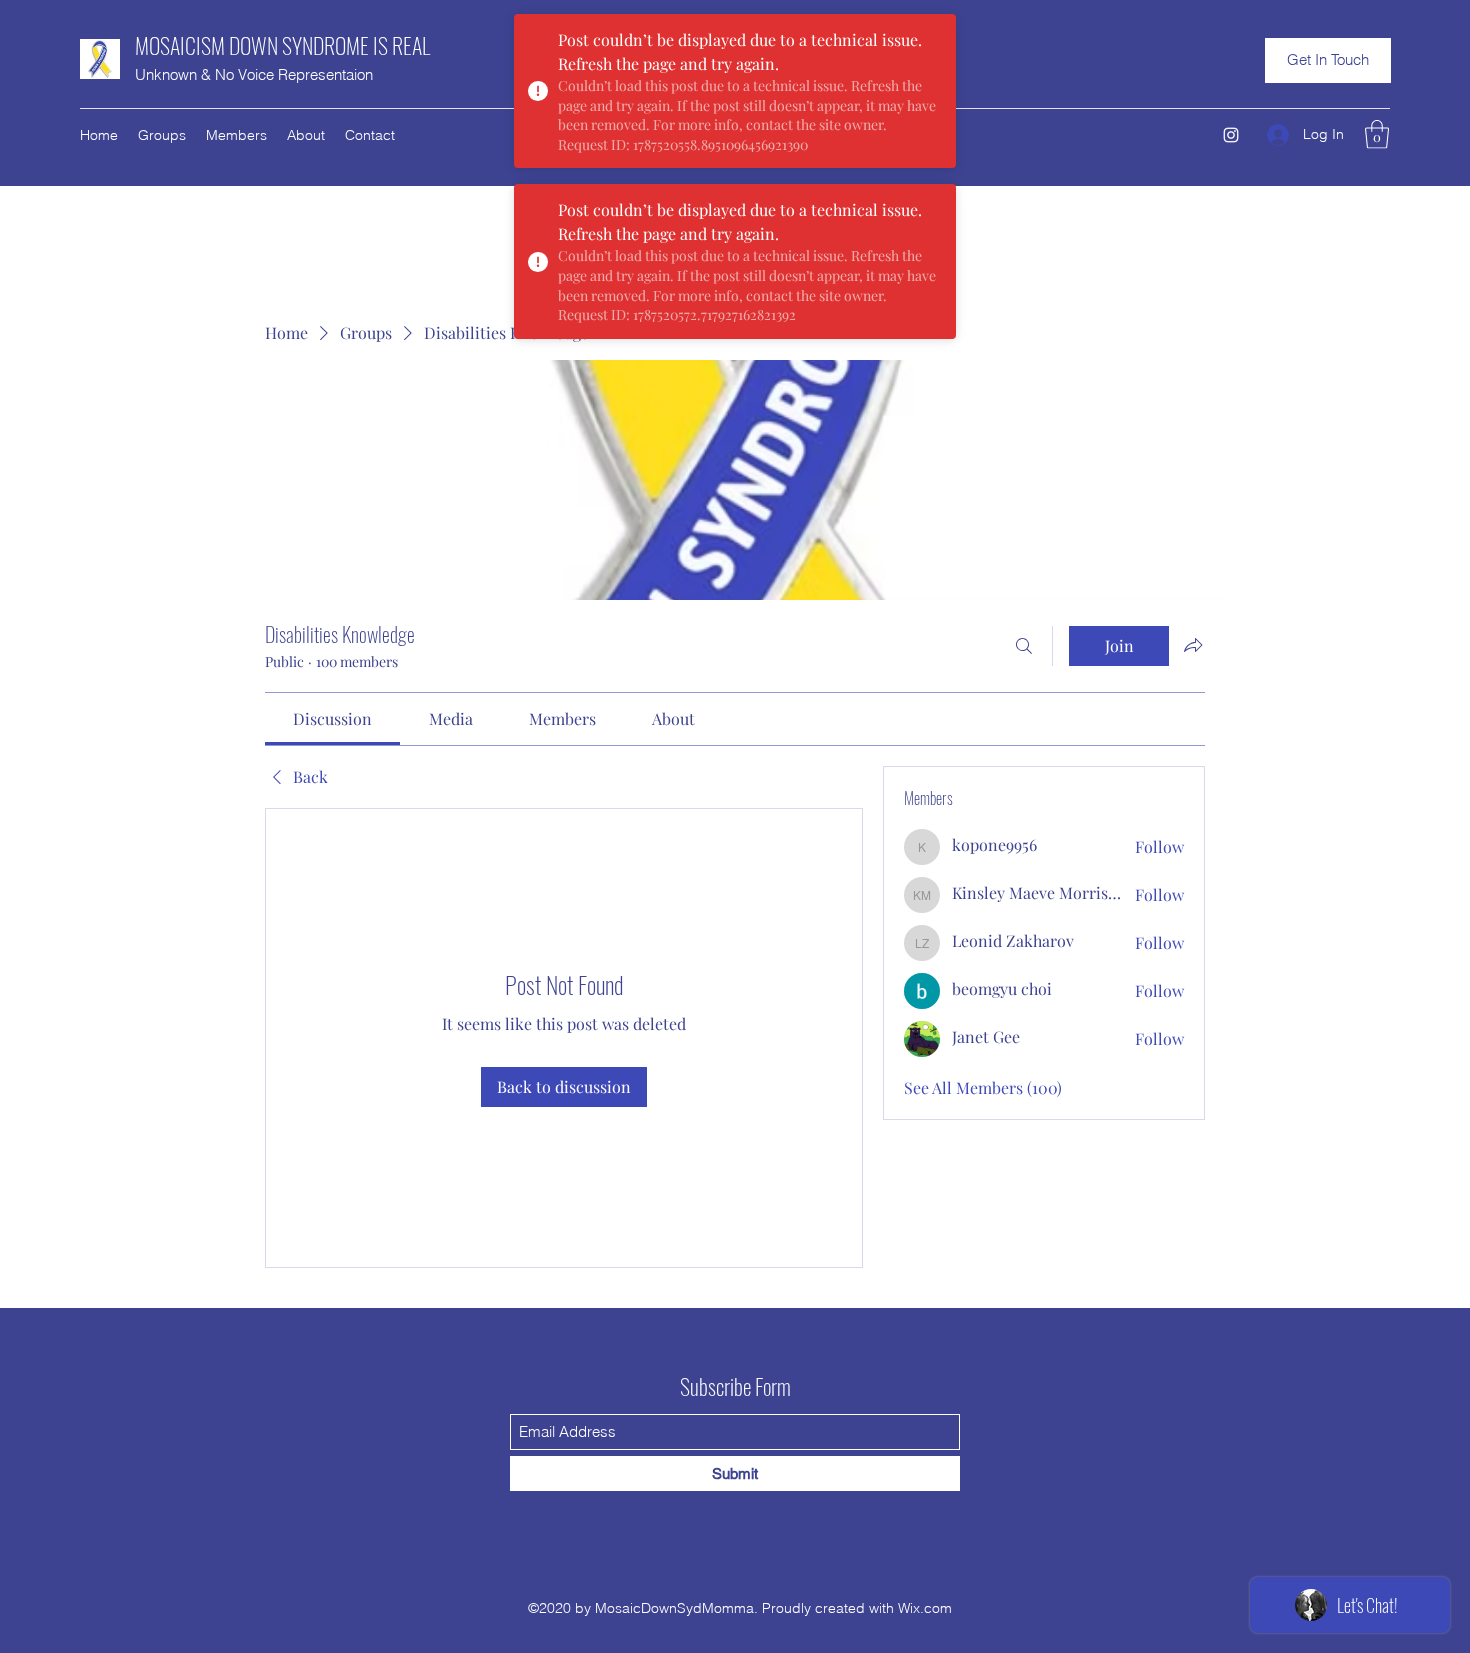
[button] (1328, 60)
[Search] (1024, 646)
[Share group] (1193, 645)
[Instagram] (1231, 135)
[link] (332, 718)
